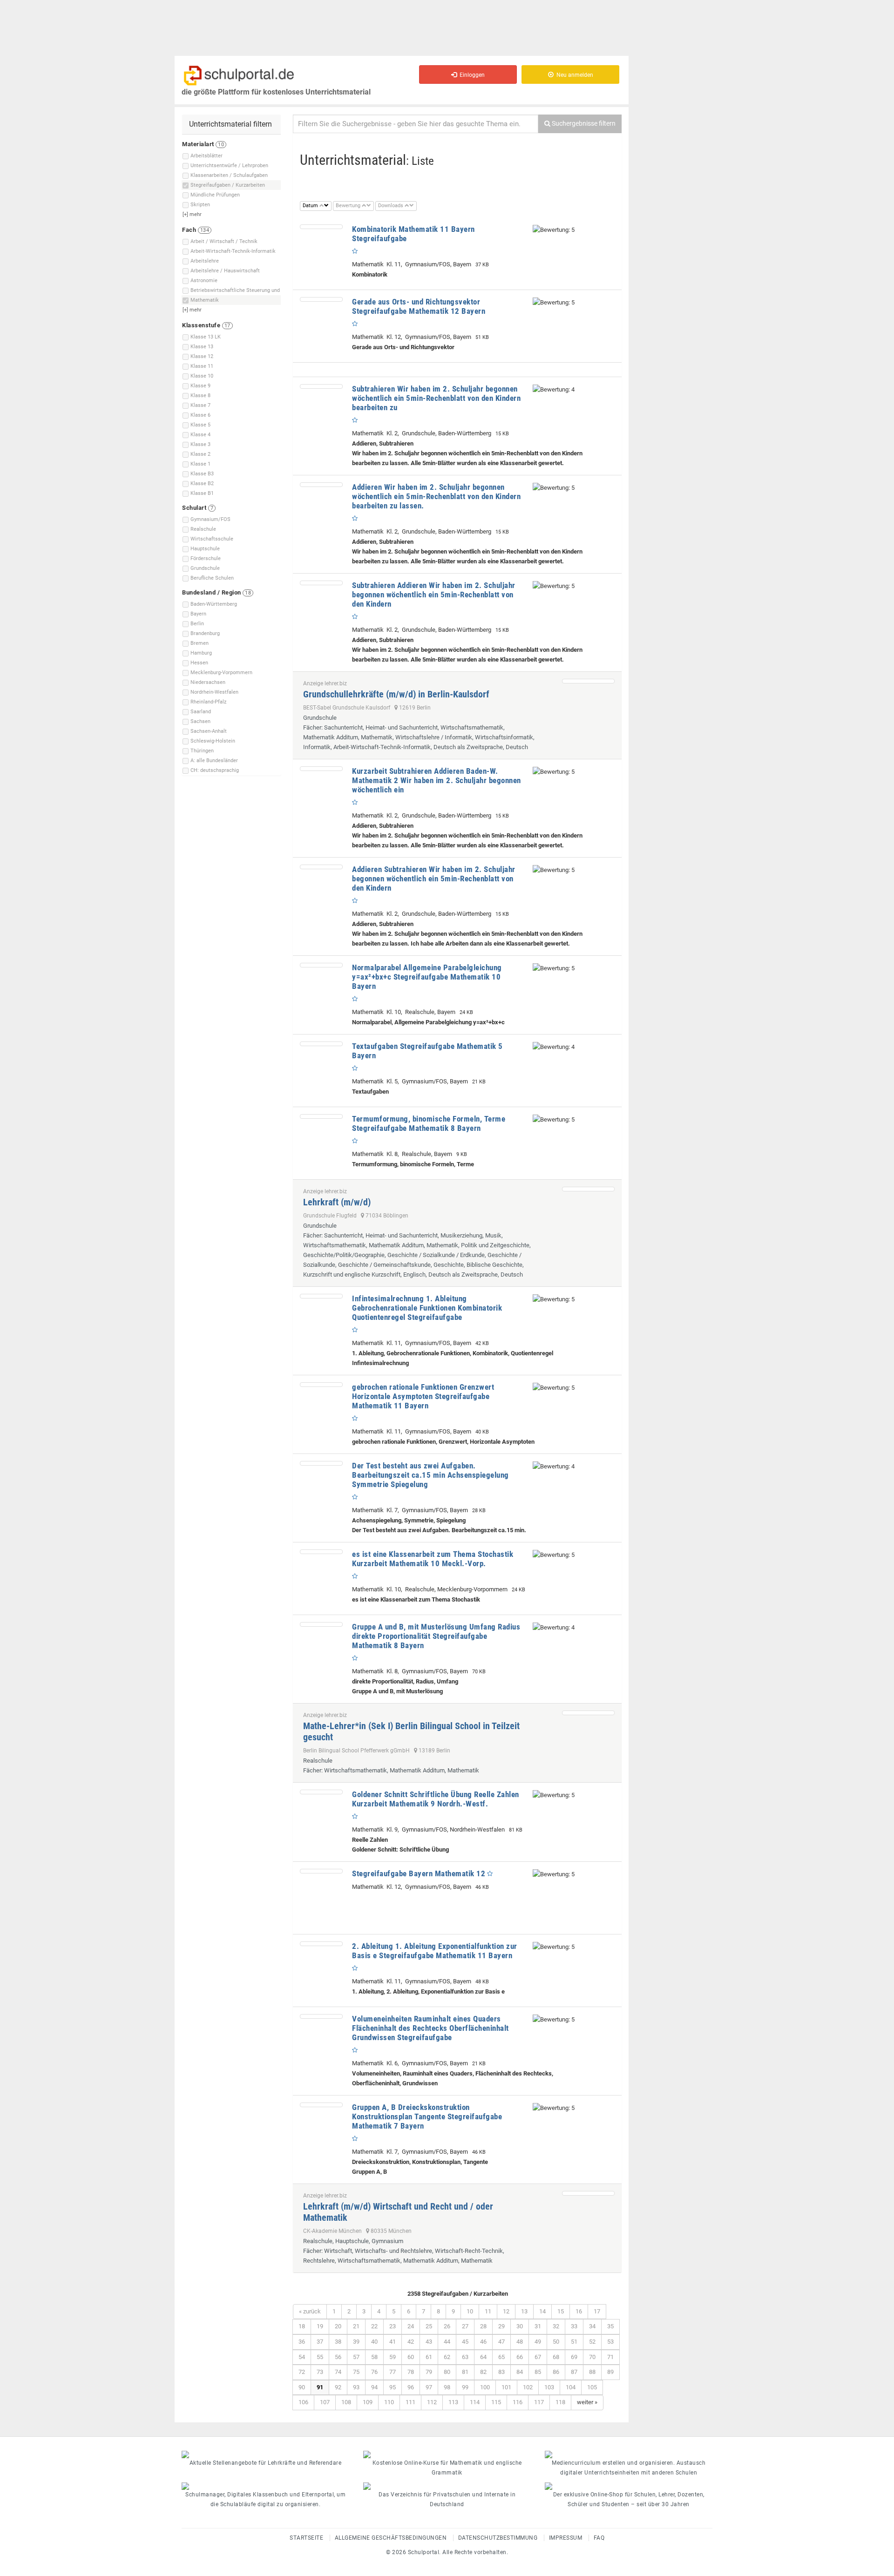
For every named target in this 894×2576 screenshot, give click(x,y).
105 (592, 2387)
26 (447, 2326)
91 (320, 2387)
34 (592, 2326)
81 (465, 2372)
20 (338, 2326)
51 (574, 2342)
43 (429, 2342)
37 (320, 2342)
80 (447, 2372)
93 (356, 2387)
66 (520, 2357)
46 (483, 2342)
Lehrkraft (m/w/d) (337, 1202)
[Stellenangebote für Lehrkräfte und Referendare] (265, 2454)
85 (538, 2372)
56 (338, 2357)
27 (465, 2326)
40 (374, 2342)
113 (453, 2402)
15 (561, 2311)
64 (483, 2357)
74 (338, 2372)
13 (524, 2311)
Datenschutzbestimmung (498, 2538)
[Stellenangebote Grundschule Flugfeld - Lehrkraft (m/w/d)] (588, 1189)
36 (302, 2342)
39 (356, 2342)
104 (571, 2387)
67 (538, 2357)
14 (542, 2311)
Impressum (566, 2538)
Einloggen (471, 75)
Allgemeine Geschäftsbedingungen (391, 2538)
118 (560, 2402)
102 (528, 2387)
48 (520, 2342)
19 (320, 2326)
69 (574, 2357)
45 (465, 2342)
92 (338, 2387)
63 (465, 2357)
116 (518, 2402)
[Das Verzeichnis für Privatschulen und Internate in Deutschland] (447, 2486)
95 (393, 2387)
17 (597, 2311)
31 (538, 2326)
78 (411, 2372)
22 (374, 2326)
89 (610, 2372)
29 (501, 2326)
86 (556, 2372)
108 (346, 2402)
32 (556, 2326)
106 (303, 2402)
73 (320, 2372)
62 (447, 2357)
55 (320, 2357)
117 (539, 2402)
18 (302, 2326)
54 (302, 2357)
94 (374, 2387)
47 (501, 2342)
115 (496, 2402)
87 (574, 2372)
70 (592, 2357)
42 (411, 2342)
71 (610, 2357)
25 (429, 2326)
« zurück (310, 2311)
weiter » (587, 2402)
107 (325, 2402)
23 (393, 2326)
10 (470, 2311)
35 (610, 2326)
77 (393, 2372)
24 (411, 2326)
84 (520, 2372)
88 (592, 2372)
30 (520, 2326)
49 (538, 2342)
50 (556, 2342)
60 (411, 2357)
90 (302, 2387)
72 (302, 2372)
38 (338, 2342)
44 (447, 2342)
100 (485, 2387)
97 (429, 2387)
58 (374, 2357)
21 (356, 2326)
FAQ (599, 2538)
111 (410, 2402)
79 (429, 2372)
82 (483, 2372)
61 (429, 2357)
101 (506, 2387)
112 (432, 2402)
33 (574, 2326)
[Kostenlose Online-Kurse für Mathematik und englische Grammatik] (447, 2454)
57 (356, 2357)
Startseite (306, 2538)
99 (465, 2387)
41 (393, 2342)
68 (556, 2357)
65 (501, 2357)
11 (488, 2311)
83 (501, 2372)
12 (506, 2311)
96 (411, 2387)
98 (447, 2387)
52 (592, 2342)
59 (393, 2357)
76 (374, 2372)
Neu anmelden (573, 75)
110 (389, 2402)
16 (579, 2311)
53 (610, 2342)
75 (356, 2372)
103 (549, 2387)
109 (368, 2402)
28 (483, 2326)
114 (475, 2402)
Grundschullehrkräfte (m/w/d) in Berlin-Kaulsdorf (396, 694)
